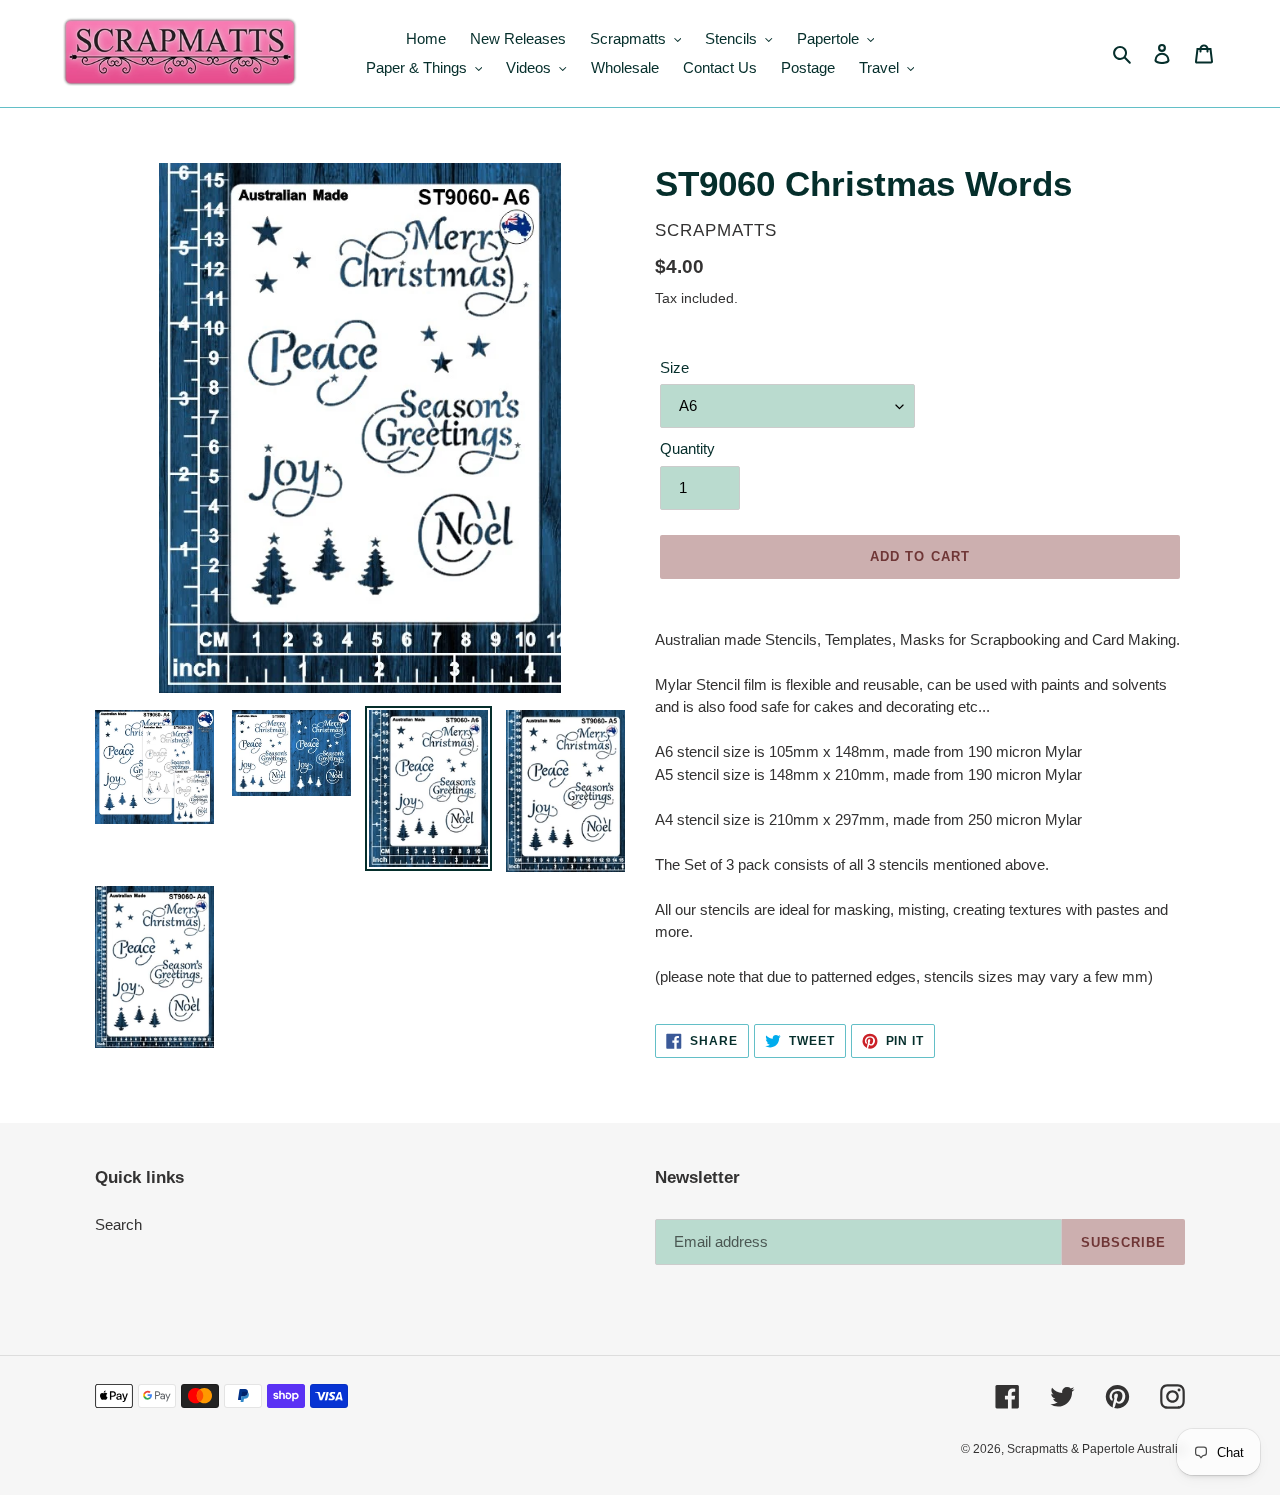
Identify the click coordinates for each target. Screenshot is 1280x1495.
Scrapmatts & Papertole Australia (1096, 1449)
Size (674, 367)
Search (118, 1224)
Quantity (687, 448)
